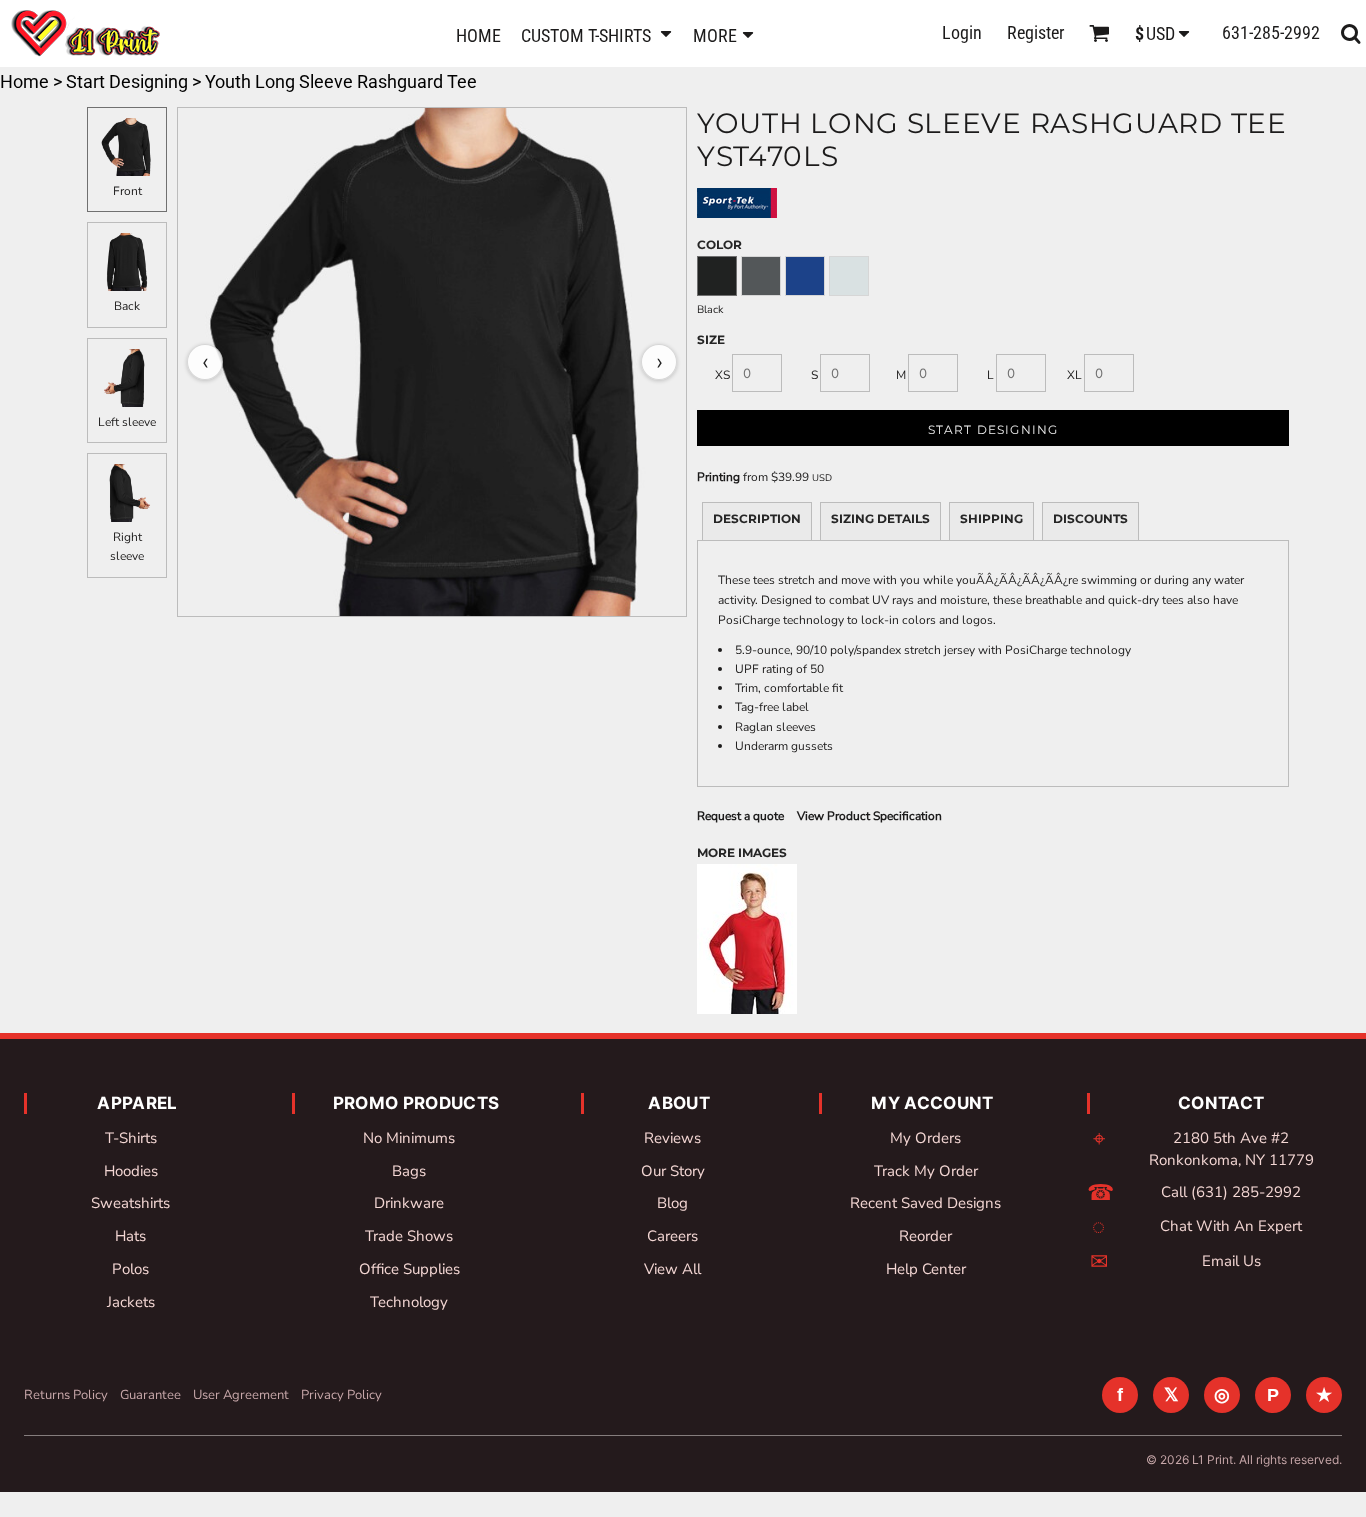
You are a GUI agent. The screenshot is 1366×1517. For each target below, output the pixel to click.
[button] (597, 33)
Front (127, 191)
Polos (130, 1269)
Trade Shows (409, 1236)
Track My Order (926, 1171)
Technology (409, 1302)
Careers (672, 1236)
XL (1074, 375)
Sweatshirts (130, 1203)
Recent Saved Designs (925, 1203)
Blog (672, 1203)
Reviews (672, 1138)
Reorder (925, 1236)
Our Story (673, 1171)
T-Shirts (131, 1138)
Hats (130, 1236)
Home (24, 81)
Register (1035, 32)
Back (127, 306)
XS (722, 375)
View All (672, 1269)
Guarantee (150, 1395)
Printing (718, 477)
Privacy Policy (341, 1395)
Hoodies (131, 1171)
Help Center (926, 1269)
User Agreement (241, 1395)
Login (962, 32)
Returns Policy (66, 1395)
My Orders (925, 1138)
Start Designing (127, 81)
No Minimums (409, 1138)
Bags (409, 1171)
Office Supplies (409, 1269)
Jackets (131, 1302)
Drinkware (409, 1203)
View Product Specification (869, 816)
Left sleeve (127, 422)
